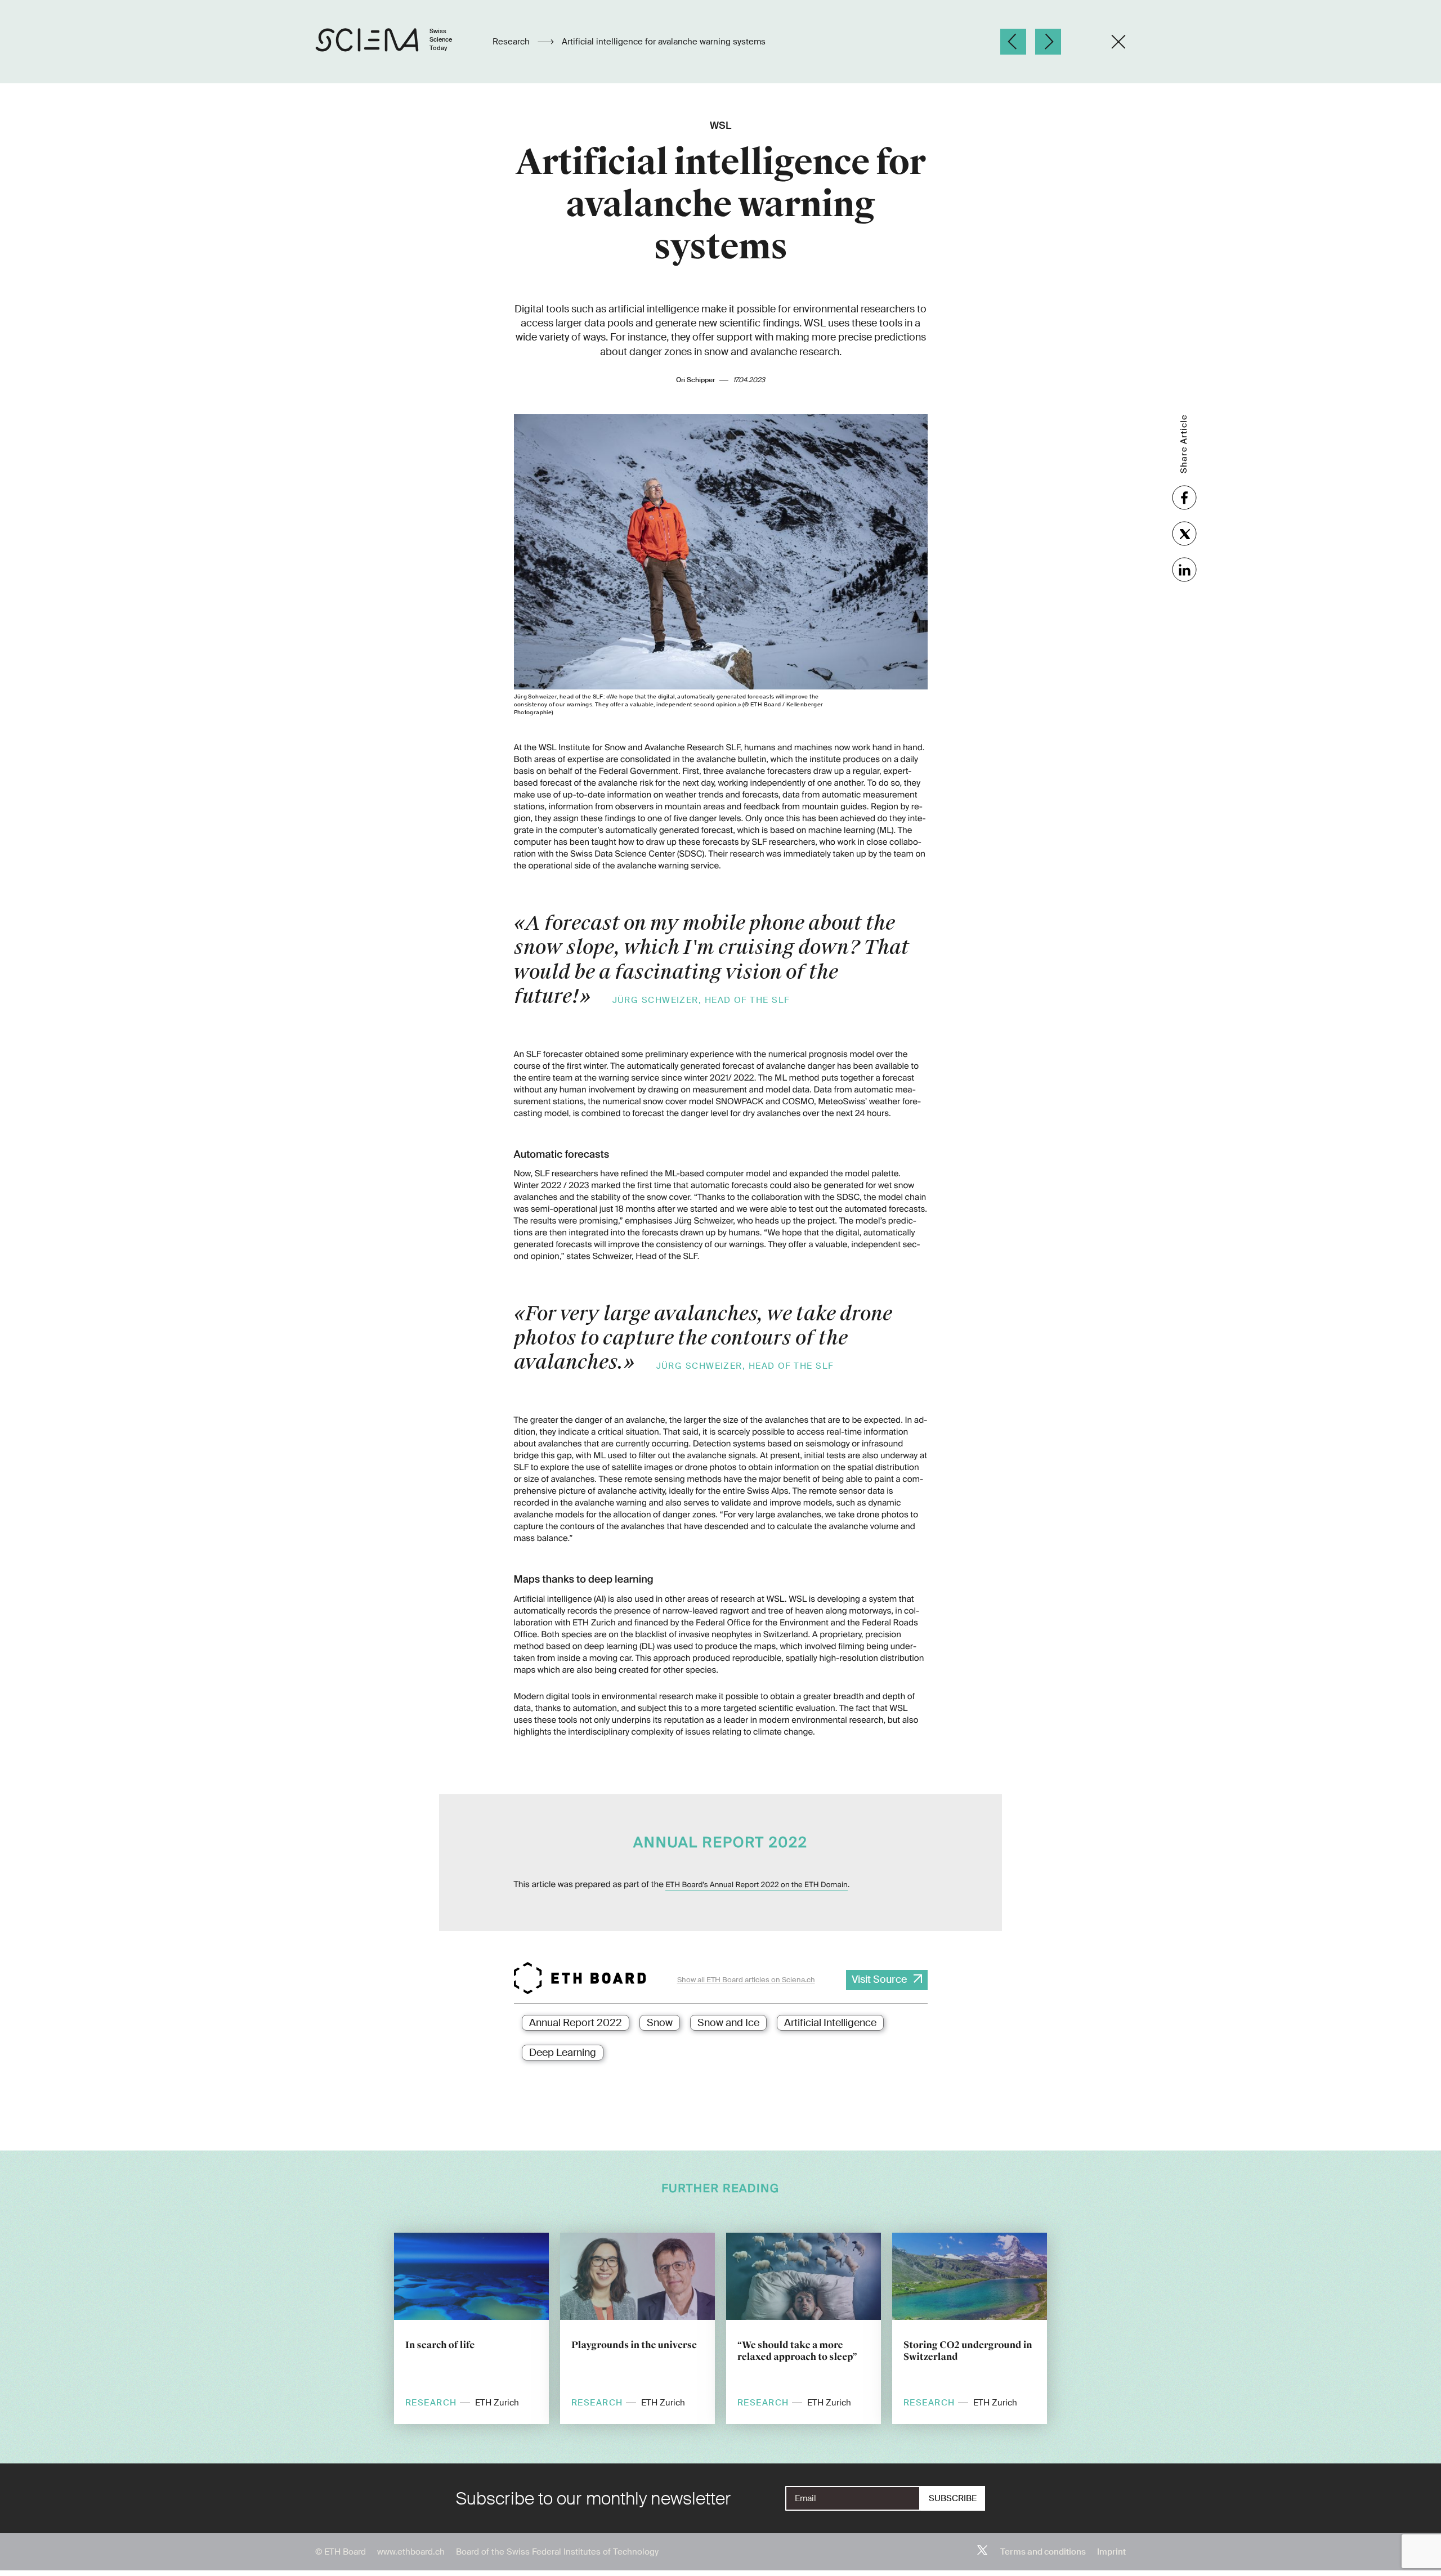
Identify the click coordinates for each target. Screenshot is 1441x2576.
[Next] (1048, 42)
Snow (660, 2023)
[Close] (1118, 42)
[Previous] (1013, 42)
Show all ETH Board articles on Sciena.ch (746, 1980)
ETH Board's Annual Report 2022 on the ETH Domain (756, 1885)
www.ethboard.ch (411, 2552)
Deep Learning (563, 2053)
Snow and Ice (728, 2023)
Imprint (1111, 2552)
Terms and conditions (1043, 2552)
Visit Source (879, 1979)
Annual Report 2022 (576, 2023)
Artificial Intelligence (830, 2023)
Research (512, 42)
